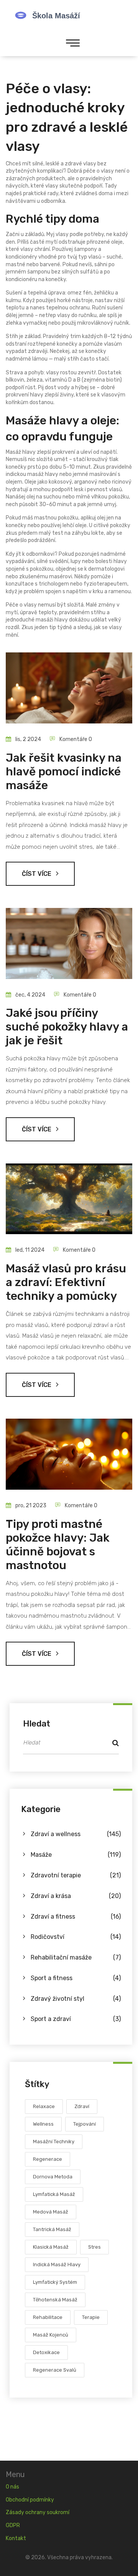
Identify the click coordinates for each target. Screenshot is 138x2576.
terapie (91, 2317)
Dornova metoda (53, 2177)
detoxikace (46, 2352)
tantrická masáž (52, 2229)
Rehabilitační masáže (76, 1957)
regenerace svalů (55, 2370)
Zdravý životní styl (76, 1999)
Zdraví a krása (76, 1896)
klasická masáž (51, 2247)
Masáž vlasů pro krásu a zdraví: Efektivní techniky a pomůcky (66, 1282)
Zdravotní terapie (76, 1875)
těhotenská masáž (55, 2300)
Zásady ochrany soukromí (38, 2512)
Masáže (76, 1855)
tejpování (85, 2124)
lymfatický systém (55, 2282)
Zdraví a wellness (76, 1834)
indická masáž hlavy (57, 2265)
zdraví (82, 2106)
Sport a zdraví (76, 2019)
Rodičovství (76, 1937)
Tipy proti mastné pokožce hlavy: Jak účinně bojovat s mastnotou (58, 1545)
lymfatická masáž (54, 2194)
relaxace (44, 2106)
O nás (12, 2487)
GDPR (13, 2525)
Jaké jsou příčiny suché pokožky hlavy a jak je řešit (67, 1027)
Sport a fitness (76, 1978)
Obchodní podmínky (30, 2500)
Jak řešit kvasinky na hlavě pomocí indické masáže (64, 772)
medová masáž (51, 2212)
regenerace (48, 2159)
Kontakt (16, 2538)
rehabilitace (48, 2317)
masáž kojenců (51, 2335)
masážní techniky (54, 2142)
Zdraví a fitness (76, 1917)
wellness (43, 2124)
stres (94, 2247)
